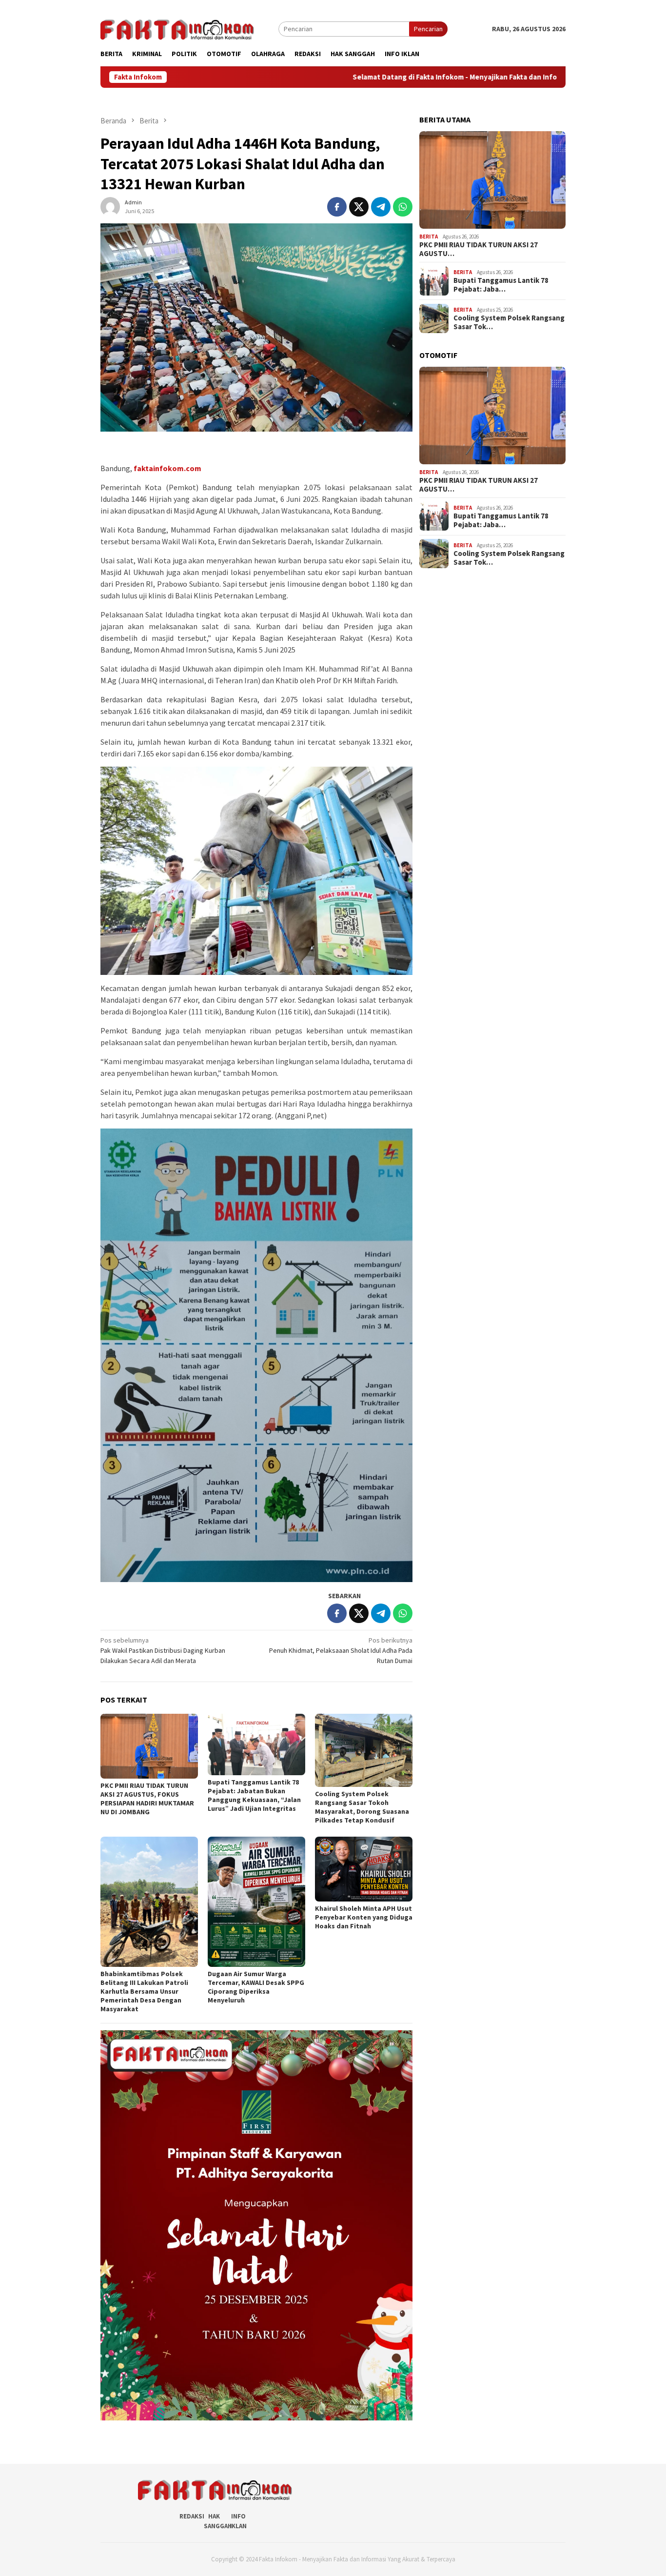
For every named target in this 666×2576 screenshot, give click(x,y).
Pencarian (428, 29)
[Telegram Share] (381, 207)
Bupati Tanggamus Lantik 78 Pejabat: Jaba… (501, 285)
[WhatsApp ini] (403, 207)
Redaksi (192, 2516)
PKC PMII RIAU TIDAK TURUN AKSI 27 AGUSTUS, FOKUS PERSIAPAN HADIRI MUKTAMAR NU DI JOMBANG (147, 1799)
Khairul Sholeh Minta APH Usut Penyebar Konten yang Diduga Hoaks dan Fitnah (364, 1917)
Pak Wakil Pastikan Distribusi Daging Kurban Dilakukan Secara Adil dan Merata (163, 1650)
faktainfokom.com (167, 468)
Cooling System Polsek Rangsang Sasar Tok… (509, 322)
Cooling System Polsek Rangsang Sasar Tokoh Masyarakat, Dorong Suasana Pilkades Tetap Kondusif (362, 1807)
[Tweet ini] (359, 207)
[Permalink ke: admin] (110, 206)
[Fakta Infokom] (177, 28)
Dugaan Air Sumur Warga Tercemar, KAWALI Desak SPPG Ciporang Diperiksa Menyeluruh (256, 1987)
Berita (429, 236)
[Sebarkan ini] (337, 207)
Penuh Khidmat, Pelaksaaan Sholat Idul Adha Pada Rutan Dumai (341, 1650)
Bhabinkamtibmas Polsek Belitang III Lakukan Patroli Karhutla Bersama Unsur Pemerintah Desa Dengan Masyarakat (144, 1991)
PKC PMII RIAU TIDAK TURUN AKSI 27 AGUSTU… (479, 249)
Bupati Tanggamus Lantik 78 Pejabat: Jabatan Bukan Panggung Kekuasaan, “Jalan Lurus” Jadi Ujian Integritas (254, 1795)
